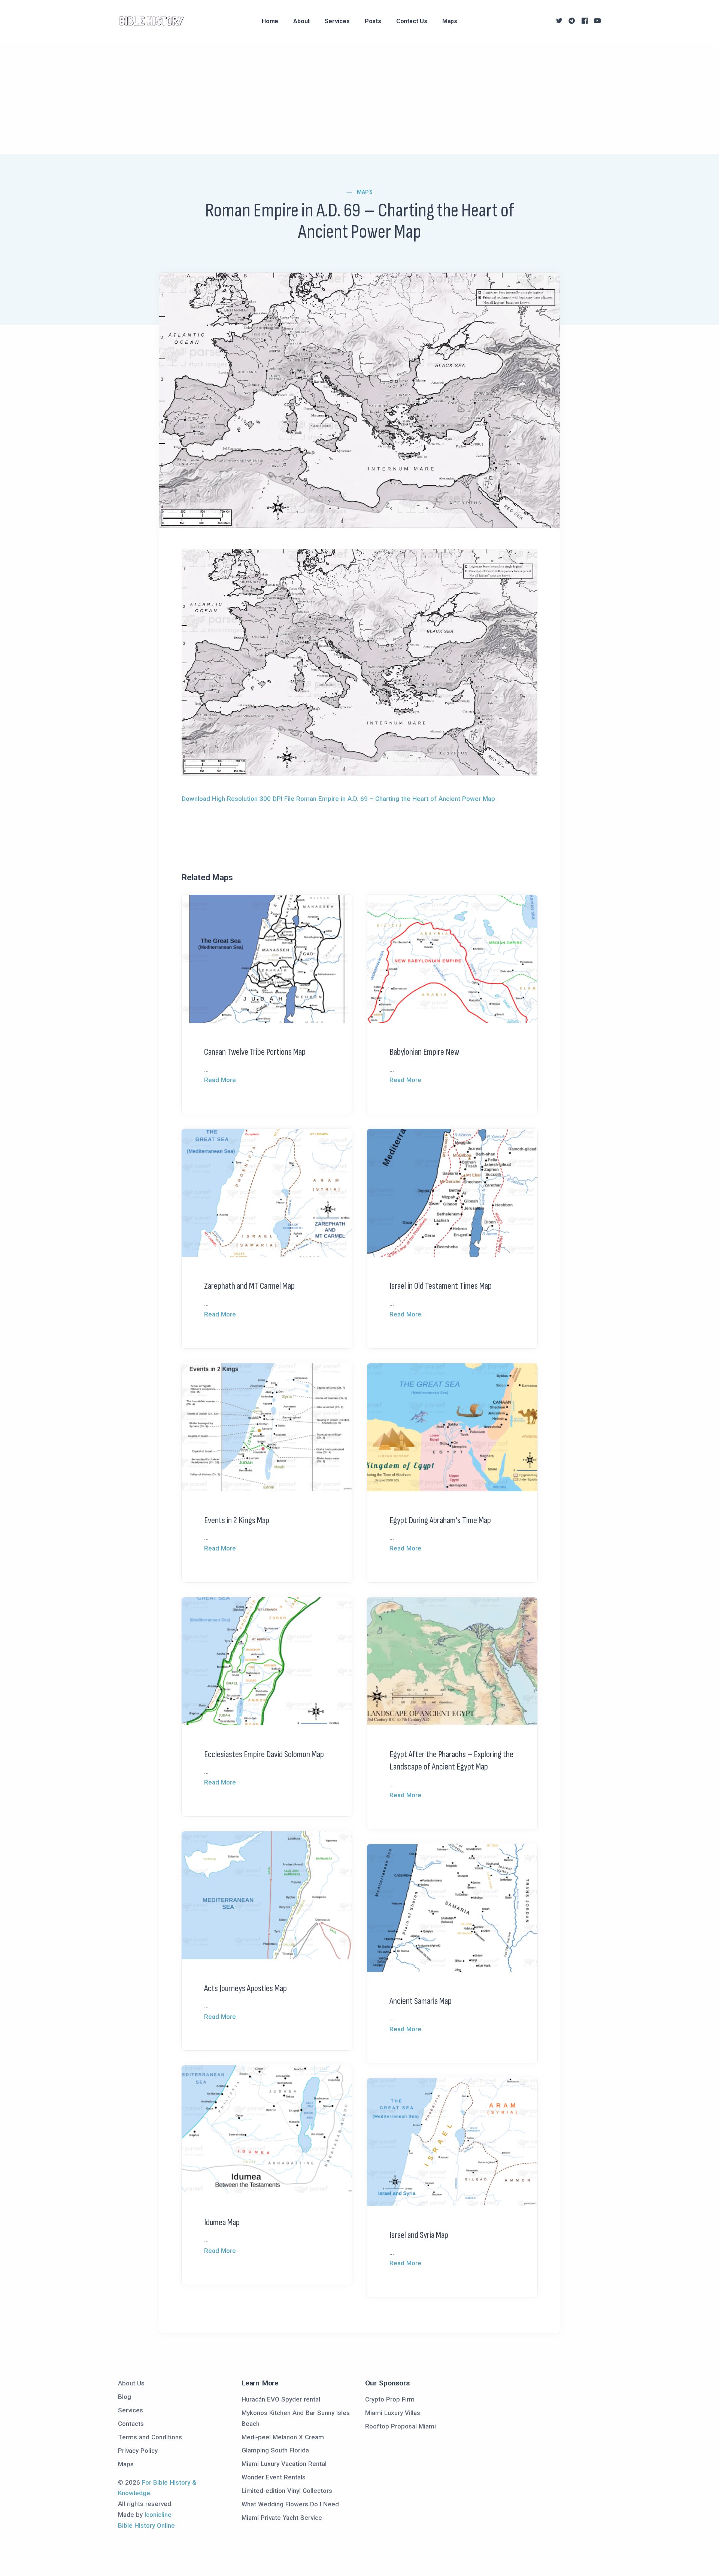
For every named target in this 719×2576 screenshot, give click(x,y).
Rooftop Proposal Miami (401, 2426)
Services (337, 21)
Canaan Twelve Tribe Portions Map (255, 1052)
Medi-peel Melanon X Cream (283, 2437)
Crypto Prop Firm (390, 2399)
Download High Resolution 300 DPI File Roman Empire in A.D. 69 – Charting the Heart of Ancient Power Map (338, 799)
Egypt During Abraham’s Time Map (440, 1520)
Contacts (131, 2424)
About (301, 21)
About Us (131, 2383)
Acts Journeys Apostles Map (245, 1988)
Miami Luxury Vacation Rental (284, 2464)
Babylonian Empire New (424, 1052)
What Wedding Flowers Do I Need (290, 2504)
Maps (450, 21)
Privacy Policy (138, 2451)
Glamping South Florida (275, 2450)
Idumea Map (222, 2222)
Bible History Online (146, 2525)
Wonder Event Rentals (274, 2477)
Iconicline (158, 2515)
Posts (373, 21)
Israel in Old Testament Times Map (441, 1286)
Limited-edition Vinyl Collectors (287, 2491)
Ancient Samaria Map (421, 2001)
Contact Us (412, 21)
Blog (125, 2397)
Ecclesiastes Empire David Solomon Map (264, 1754)
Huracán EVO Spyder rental (281, 2399)
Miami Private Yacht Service (282, 2518)
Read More (220, 1080)
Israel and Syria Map (419, 2235)
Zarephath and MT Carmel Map (249, 1286)
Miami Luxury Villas (393, 2413)
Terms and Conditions (150, 2437)
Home (270, 21)
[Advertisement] (359, 98)
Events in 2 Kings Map (237, 1520)
